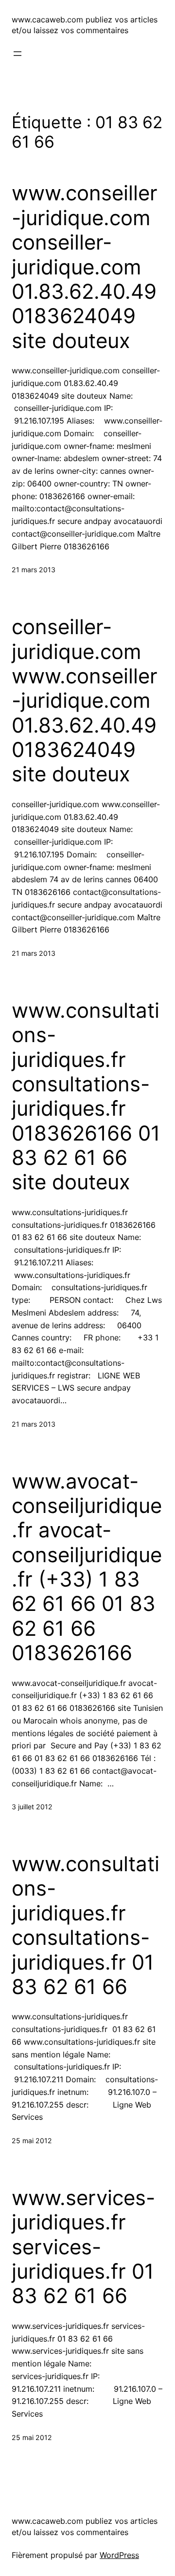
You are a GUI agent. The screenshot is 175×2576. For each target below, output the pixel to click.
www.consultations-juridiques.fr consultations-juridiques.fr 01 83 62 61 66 (86, 1925)
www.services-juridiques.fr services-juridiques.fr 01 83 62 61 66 (83, 2247)
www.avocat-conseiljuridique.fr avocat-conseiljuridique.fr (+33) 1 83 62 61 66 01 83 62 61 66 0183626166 (87, 1567)
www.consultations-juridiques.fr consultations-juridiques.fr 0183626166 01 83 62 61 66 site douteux (86, 1096)
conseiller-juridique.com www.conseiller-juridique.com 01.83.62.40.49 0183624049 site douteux (85, 700)
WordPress (119, 2555)
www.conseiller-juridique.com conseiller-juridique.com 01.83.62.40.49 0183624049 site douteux (85, 267)
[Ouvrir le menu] (17, 54)
